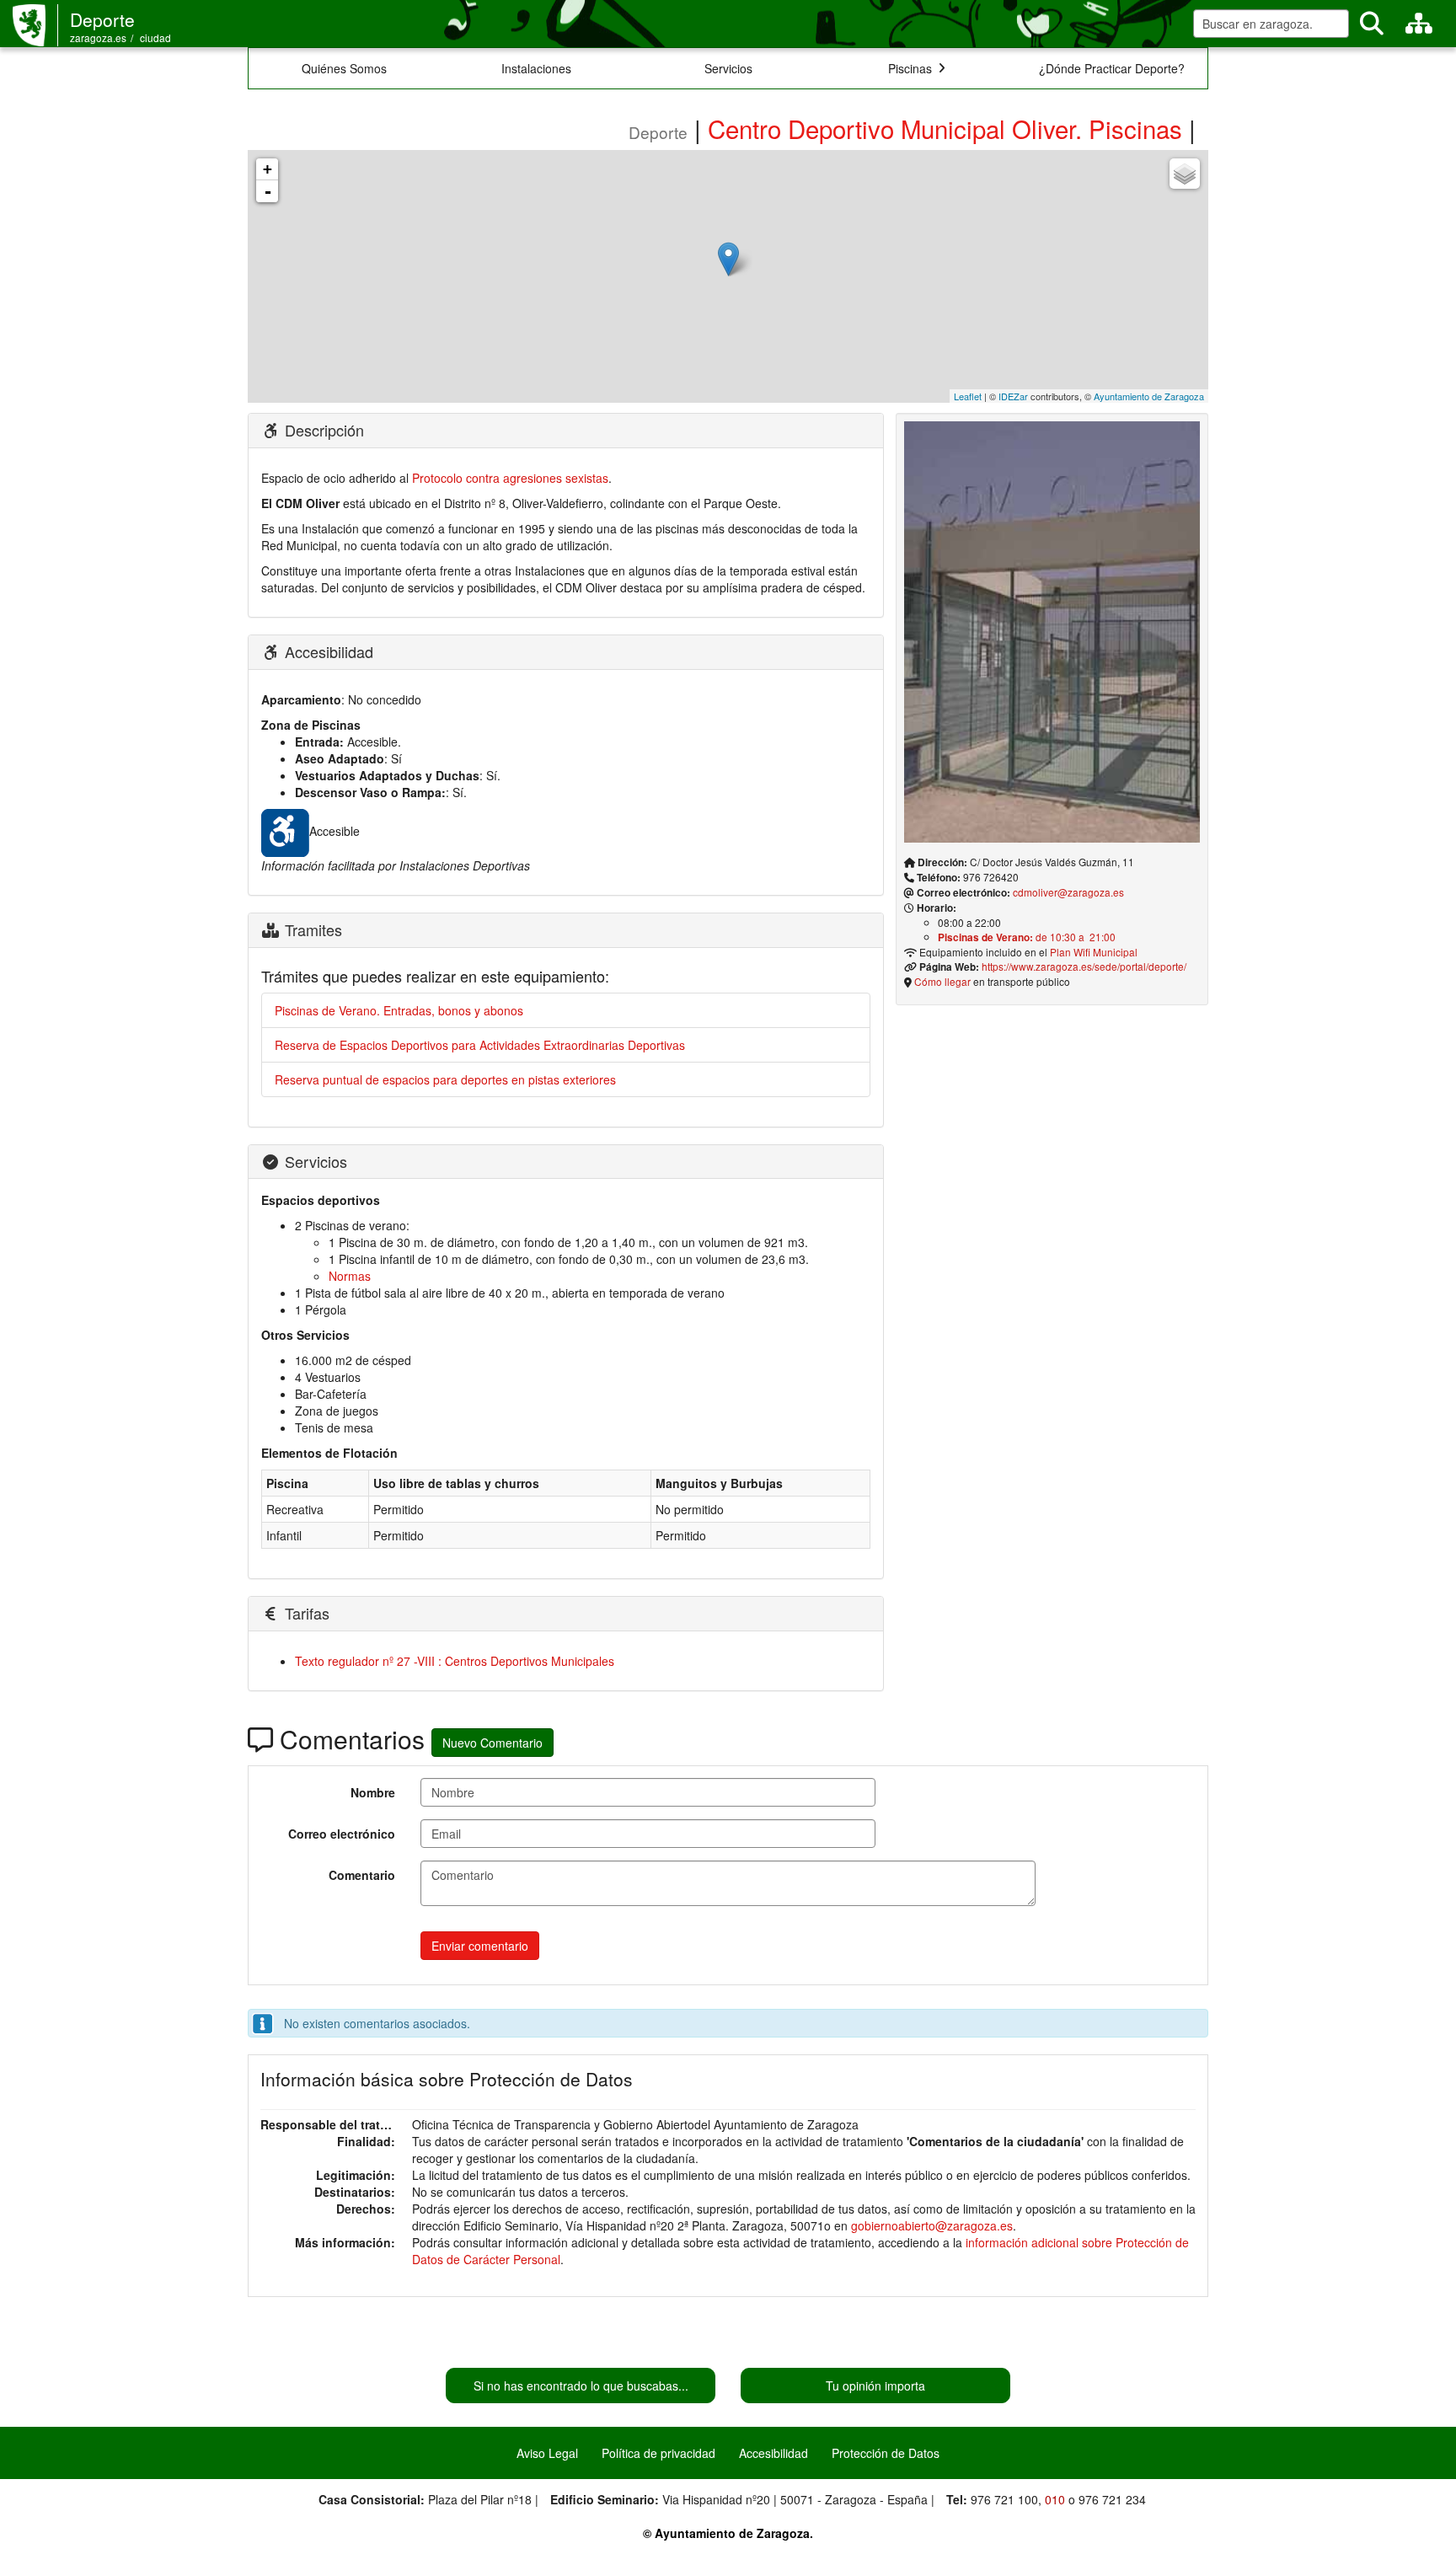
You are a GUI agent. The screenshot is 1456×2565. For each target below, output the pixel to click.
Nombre (373, 1792)
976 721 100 (1004, 2499)
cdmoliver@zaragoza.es (1068, 892)
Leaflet (968, 396)
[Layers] (1185, 174)
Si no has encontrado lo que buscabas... (581, 2386)
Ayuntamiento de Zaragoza (1149, 396)
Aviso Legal (547, 2453)
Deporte (102, 19)
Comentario (362, 1875)
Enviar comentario (480, 1946)
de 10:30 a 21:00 (1027, 937)
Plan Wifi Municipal (1094, 952)
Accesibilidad (773, 2453)
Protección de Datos (886, 2453)
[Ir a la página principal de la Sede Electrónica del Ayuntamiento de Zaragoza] (35, 25)
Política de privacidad (658, 2453)
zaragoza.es (98, 37)
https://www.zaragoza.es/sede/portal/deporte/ (1084, 966)
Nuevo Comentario (492, 1743)
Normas (350, 1276)
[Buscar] (1372, 24)
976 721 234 (1112, 2499)
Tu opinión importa (875, 2386)
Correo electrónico (342, 1834)
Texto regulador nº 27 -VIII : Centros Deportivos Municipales (455, 1661)
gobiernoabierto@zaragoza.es (932, 2225)
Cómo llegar (942, 981)
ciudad (155, 37)
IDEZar (1013, 396)
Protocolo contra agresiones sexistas (510, 478)
